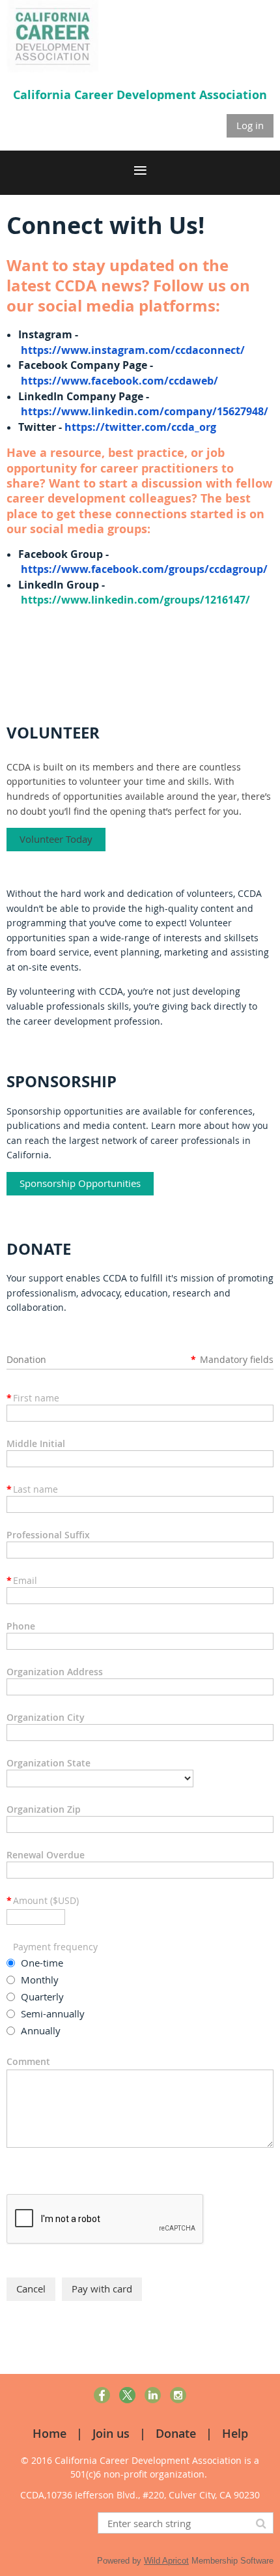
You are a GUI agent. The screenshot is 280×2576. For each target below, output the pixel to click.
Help (235, 2433)
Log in (250, 125)
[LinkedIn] (153, 2395)
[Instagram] (178, 2395)
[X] (127, 2395)
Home (49, 2433)
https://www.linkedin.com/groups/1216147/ (135, 600)
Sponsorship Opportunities (80, 1183)
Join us (111, 2433)
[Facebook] (102, 2395)
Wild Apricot (166, 2561)
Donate (176, 2433)
